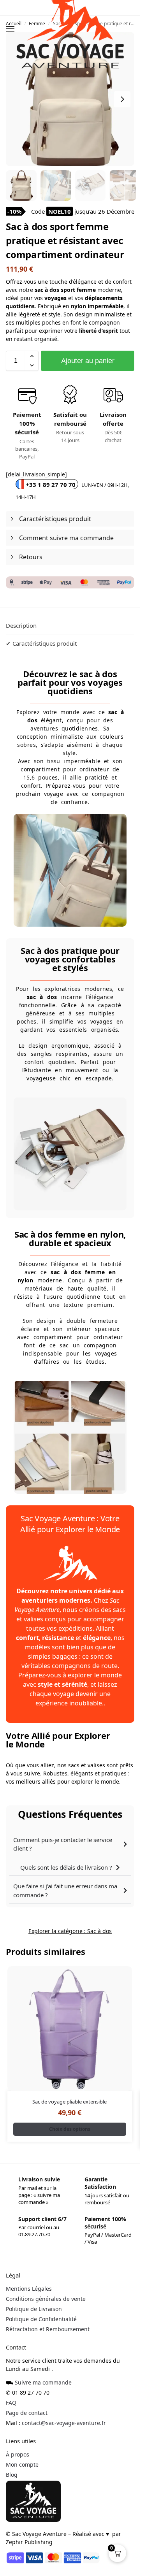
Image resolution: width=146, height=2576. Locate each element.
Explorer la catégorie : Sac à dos (70, 1931)
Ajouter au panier (88, 361)
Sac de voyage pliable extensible (69, 2102)
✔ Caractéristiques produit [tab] (41, 643)
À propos (18, 2454)
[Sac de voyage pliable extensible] (70, 2028)
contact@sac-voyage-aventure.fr (64, 2423)
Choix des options (70, 2129)
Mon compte (22, 2464)
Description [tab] (21, 625)
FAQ (11, 2403)
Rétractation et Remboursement (48, 2329)
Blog (12, 2475)
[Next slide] (122, 99)
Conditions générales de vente (46, 2299)
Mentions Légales (29, 2289)
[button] (32, 356)
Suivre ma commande (43, 2382)
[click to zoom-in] (70, 99)
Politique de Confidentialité (41, 2319)
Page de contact (27, 2413)
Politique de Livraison (34, 2309)
